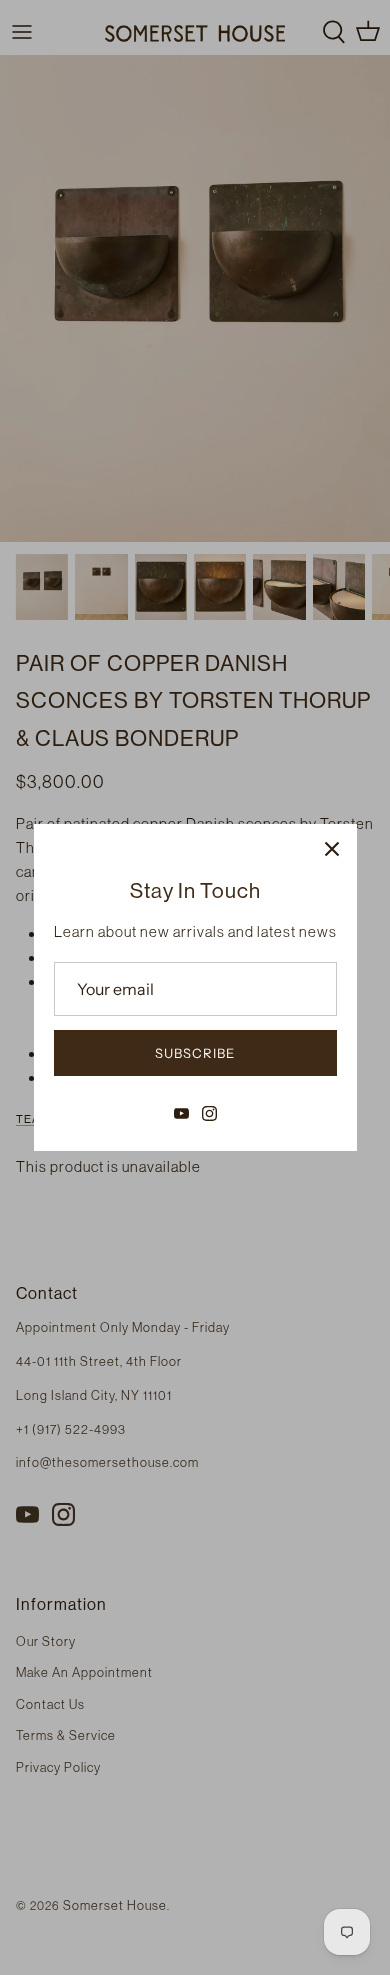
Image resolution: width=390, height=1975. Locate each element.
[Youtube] (181, 1113)
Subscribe (195, 1053)
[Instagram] (209, 1113)
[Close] (332, 849)
